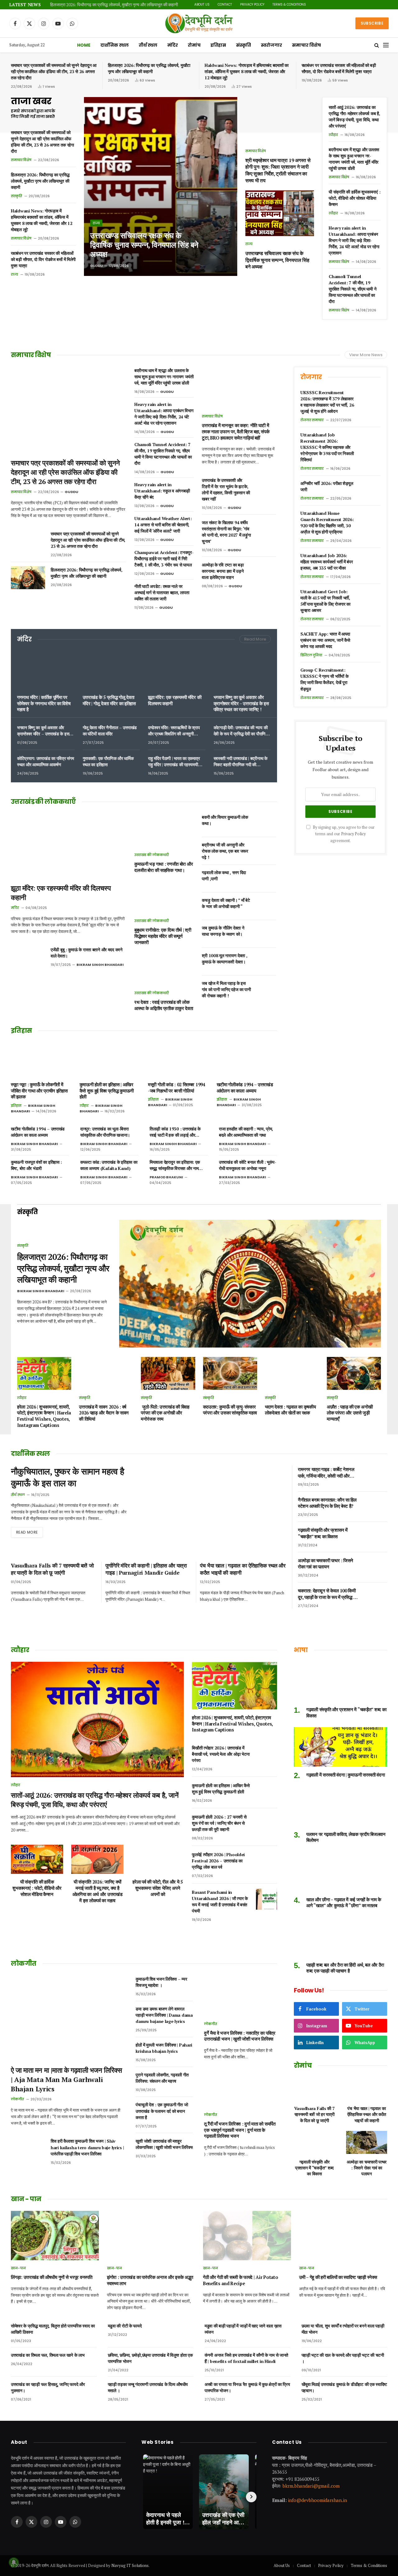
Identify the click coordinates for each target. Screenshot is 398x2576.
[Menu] (386, 45)
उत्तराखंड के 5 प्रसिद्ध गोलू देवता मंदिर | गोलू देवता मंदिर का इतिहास (109, 700)
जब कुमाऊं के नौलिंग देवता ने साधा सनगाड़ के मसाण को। (223, 931)
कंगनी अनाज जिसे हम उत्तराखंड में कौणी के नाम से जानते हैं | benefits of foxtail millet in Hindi (246, 2358)
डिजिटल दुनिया (311, 655)
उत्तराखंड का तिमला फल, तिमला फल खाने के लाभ (48, 2355)
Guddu (97, 266)
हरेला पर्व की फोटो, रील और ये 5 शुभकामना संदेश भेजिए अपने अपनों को (158, 1888)
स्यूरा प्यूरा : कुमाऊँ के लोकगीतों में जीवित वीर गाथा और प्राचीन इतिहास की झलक (39, 1091)
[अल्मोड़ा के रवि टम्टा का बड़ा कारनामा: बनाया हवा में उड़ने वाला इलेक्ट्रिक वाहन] (266, 571)
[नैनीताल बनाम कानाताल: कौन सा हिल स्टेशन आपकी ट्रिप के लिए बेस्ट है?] (377, 1507)
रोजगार (311, 377)
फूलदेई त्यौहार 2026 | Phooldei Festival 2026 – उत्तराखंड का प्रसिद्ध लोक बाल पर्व (218, 1861)
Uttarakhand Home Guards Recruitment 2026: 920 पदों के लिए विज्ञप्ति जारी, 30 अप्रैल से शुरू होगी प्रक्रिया (327, 522)
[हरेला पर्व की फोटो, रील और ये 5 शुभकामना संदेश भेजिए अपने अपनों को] (158, 1859)
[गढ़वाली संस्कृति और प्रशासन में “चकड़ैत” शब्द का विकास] (377, 1537)
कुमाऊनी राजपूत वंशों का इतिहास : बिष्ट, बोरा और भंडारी (36, 1165)
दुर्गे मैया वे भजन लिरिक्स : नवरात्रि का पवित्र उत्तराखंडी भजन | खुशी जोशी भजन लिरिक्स (240, 2036)
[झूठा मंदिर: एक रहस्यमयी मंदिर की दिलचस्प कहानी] (177, 670)
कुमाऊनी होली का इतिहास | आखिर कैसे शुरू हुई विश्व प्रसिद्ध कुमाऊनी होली (107, 1091)
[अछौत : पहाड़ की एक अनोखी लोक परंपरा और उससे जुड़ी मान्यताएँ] (354, 1373)
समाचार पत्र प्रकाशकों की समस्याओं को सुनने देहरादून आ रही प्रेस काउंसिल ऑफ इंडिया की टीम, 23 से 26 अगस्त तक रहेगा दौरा (54, 71)
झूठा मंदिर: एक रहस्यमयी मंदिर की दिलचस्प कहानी (175, 700)
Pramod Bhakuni (166, 1177)
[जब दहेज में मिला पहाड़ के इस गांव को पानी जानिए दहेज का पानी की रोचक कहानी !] (266, 989)
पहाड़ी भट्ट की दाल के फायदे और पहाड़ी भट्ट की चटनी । (343, 2358)
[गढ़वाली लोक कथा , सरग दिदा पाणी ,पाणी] (266, 878)
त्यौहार (333, 135)
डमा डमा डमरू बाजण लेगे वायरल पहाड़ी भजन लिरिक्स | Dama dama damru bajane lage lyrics (164, 2015)
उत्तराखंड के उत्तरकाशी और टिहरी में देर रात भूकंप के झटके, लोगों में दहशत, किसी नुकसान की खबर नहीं (226, 489)
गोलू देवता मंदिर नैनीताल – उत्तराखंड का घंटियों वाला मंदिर (110, 731)
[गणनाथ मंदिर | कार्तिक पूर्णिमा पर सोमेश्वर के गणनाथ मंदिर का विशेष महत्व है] (46, 670)
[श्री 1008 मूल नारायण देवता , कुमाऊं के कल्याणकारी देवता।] (266, 962)
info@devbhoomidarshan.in (317, 2500)
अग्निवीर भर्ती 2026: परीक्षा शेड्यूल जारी (327, 486)
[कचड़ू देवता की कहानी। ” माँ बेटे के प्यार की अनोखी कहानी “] (266, 906)
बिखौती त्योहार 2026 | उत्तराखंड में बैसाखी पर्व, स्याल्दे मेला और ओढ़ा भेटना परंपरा (221, 1754)
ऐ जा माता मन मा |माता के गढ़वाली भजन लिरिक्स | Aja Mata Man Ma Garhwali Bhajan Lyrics (66, 2079)
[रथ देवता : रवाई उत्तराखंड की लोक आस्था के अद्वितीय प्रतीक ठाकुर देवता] (164, 968)
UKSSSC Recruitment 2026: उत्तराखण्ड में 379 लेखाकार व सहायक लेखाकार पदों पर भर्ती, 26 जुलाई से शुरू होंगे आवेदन (327, 402)
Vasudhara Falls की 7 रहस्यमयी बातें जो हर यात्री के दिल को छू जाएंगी (52, 1569)
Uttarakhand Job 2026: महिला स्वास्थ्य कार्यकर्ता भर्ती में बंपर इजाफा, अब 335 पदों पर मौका (327, 562)
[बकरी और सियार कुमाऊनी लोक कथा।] (266, 823)
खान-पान (18, 2268)
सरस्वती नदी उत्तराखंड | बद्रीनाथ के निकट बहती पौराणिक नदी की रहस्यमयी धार (241, 762)
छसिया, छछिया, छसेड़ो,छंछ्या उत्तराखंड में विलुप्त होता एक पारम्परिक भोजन (150, 2358)
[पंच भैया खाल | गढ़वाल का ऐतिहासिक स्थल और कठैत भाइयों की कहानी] (367, 2089)
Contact (225, 5)
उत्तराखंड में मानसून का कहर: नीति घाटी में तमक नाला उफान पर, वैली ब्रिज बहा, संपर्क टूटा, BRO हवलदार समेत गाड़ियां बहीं (236, 431)
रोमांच (194, 45)
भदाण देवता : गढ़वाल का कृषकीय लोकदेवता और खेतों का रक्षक (290, 1410)
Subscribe (372, 23)
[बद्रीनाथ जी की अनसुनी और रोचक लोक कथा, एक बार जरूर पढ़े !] (266, 851)
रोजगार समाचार (312, 420)
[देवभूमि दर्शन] (199, 23)
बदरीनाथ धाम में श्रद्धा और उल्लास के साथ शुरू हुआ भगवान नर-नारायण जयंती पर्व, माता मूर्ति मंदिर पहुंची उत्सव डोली (354, 159)
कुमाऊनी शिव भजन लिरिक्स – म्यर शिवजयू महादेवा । (161, 1982)
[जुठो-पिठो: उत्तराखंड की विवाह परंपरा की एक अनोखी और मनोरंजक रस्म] (168, 1373)
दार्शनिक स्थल (115, 45)
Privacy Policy (252, 5)
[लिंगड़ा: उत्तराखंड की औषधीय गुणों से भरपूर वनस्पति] (55, 2236)
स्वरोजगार (271, 45)
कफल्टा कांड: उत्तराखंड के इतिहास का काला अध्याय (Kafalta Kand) (109, 1165)
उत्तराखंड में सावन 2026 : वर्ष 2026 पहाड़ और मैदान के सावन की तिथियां (104, 1413)
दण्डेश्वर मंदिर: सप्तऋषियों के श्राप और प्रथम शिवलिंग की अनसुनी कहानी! (174, 731)
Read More (255, 639)
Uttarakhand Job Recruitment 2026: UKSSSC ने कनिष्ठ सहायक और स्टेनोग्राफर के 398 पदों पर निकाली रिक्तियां (327, 447)
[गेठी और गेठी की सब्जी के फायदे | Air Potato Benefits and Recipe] (247, 2236)
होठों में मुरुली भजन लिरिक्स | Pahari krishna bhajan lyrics (164, 2048)
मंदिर (173, 45)
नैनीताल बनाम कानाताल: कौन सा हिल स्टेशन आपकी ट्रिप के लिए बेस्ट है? (327, 1503)
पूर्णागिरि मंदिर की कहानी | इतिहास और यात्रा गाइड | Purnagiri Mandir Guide (146, 1569)
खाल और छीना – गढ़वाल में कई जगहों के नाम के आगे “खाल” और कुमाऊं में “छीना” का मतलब (344, 1903)
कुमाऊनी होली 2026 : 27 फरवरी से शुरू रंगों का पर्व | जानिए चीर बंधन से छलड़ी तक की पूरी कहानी (219, 1823)
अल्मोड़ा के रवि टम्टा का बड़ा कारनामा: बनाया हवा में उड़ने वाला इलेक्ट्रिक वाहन (223, 571)
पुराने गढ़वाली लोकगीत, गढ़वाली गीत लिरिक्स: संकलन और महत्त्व (162, 2078)
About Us (202, 5)
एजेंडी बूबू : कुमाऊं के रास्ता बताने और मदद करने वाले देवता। (87, 953)
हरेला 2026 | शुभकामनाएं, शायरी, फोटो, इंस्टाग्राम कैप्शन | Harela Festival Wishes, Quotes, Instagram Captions (44, 1416)
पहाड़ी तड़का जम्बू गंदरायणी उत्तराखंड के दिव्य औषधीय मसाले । (148, 2387)
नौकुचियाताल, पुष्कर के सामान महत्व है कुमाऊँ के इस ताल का (67, 1477)
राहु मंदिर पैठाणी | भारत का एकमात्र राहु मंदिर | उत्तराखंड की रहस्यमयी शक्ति (174, 762)
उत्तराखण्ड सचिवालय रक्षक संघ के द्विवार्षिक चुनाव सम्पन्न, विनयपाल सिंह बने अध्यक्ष (144, 245)
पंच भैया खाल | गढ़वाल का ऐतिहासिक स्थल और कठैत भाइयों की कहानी (243, 1569)
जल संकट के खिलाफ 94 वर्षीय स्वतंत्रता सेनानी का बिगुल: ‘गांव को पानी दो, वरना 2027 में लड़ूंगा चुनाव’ (226, 532)
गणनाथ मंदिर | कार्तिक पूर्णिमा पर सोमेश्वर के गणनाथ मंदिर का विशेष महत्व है (44, 703)
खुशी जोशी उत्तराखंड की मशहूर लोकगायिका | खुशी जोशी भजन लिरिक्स (164, 2144)
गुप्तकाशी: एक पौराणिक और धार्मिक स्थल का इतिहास (108, 761)
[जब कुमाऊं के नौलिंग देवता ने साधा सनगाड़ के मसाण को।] (266, 934)
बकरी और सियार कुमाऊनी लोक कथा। (225, 820)
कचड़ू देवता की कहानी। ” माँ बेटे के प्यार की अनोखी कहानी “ (226, 903)
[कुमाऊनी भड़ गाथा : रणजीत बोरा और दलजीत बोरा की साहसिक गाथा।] (164, 830)
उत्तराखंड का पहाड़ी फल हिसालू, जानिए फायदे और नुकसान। (48, 2387)
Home (84, 45)
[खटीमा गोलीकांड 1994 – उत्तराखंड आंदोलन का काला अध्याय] (247, 1059)
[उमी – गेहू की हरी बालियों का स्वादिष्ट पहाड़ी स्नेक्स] (343, 2236)
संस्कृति (243, 45)
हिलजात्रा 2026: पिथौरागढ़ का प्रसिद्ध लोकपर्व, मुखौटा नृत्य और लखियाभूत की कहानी (114, 5)
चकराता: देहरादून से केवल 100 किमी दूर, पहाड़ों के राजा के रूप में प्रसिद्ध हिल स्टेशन (329, 1594)
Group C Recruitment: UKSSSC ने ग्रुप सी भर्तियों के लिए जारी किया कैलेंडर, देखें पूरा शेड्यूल (324, 679)
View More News (366, 355)
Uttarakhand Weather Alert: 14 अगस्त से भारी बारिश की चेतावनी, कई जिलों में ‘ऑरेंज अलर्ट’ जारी (163, 525)
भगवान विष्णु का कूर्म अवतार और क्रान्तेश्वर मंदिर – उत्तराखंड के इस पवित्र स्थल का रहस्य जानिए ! (241, 703)
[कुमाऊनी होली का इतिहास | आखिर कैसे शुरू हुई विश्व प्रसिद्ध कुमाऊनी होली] (110, 1059)
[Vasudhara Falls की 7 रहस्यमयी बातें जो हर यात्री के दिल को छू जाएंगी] (314, 2089)
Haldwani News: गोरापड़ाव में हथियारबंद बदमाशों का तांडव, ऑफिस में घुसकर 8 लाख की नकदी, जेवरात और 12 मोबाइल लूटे (247, 71)
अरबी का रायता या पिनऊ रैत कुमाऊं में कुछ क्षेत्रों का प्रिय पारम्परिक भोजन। (247, 2387)
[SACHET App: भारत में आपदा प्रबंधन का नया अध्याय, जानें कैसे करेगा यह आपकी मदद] (370, 641)
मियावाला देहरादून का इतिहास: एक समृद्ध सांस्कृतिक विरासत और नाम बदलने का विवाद (175, 1165)
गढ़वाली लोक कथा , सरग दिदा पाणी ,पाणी (224, 876)
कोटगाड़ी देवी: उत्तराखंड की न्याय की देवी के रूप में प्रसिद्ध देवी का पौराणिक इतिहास (241, 731)
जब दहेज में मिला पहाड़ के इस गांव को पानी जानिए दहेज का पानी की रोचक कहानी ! (226, 989)
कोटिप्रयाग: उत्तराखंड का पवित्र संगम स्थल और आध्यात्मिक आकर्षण (45, 761)
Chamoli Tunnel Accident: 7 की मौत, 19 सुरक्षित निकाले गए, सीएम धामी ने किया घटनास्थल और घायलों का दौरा (352, 289)
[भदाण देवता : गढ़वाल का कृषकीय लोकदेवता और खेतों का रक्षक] (292, 1373)
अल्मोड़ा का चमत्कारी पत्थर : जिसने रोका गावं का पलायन (326, 1563)
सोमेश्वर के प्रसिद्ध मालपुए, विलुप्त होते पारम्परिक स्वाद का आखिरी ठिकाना (53, 2329)
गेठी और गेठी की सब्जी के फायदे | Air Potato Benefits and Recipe (241, 2280)
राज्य (14, 274)
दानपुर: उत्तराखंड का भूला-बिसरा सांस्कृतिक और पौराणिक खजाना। (105, 1132)
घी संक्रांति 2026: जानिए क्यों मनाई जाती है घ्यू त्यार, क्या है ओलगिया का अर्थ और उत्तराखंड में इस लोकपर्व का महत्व (97, 1891)
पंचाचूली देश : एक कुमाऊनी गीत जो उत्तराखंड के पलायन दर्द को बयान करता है (162, 2111)
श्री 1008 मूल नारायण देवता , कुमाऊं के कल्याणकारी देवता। (224, 959)
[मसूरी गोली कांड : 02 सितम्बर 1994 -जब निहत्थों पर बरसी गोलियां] (178, 1059)
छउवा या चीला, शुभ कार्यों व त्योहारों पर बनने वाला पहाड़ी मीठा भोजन (343, 2329)
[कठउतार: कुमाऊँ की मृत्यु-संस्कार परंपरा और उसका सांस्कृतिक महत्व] (230, 1373)
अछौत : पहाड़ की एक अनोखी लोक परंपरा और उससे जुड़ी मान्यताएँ (350, 1413)
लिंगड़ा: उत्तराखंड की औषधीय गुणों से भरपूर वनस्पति (51, 2277)
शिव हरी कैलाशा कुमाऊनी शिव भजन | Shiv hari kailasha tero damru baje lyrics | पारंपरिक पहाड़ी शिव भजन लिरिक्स (87, 2147)
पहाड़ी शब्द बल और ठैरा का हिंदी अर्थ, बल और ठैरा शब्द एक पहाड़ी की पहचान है (345, 1968)
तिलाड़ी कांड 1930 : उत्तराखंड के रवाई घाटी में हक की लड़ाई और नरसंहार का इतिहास (175, 1132)
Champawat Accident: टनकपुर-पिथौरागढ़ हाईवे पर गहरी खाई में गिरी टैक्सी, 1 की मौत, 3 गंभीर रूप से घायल (164, 559)
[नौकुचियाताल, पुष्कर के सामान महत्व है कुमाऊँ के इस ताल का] (212, 1508)
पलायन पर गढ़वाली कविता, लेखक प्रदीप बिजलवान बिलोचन (346, 1837)
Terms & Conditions (289, 5)
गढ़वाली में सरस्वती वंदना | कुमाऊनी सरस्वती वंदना (345, 1775)
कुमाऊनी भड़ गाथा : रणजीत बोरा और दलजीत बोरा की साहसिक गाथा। (164, 867)
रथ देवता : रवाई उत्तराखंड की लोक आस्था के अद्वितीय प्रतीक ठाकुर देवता (164, 1005)
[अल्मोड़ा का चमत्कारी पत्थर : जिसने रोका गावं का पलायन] (377, 1567)
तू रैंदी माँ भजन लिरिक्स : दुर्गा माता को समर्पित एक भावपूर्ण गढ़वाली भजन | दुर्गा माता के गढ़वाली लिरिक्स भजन (240, 2130)
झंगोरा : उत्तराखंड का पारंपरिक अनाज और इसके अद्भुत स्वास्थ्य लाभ (150, 2280)
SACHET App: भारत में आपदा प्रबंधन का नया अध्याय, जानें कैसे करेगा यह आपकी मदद (325, 640)
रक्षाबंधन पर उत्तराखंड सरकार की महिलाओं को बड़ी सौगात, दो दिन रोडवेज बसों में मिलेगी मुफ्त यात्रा (339, 68)
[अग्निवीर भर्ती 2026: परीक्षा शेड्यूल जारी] (370, 490)
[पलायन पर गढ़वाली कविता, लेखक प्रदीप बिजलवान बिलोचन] (340, 1806)
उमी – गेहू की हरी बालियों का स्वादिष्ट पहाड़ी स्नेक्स (338, 2277)
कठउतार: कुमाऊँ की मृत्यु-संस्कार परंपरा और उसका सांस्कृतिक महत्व (230, 1410)
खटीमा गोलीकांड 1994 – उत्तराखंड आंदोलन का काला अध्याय (245, 1088)
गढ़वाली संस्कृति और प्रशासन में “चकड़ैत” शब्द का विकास (323, 1533)
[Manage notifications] (14, 2562)
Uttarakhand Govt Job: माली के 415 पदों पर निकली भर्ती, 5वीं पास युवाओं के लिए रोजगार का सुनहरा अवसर (325, 601)
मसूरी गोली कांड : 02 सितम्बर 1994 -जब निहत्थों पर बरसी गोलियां (177, 1088)
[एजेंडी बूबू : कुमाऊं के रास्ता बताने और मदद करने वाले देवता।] (28, 957)
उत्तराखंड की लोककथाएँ (152, 855)
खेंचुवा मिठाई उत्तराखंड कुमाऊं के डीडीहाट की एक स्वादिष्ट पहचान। (344, 2387)
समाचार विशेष (306, 45)
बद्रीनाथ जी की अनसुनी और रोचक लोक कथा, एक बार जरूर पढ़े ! (225, 851)
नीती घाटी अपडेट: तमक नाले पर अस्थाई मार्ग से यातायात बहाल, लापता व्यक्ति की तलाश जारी (162, 592)
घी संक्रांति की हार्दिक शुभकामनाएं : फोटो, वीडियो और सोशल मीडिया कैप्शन (354, 198)
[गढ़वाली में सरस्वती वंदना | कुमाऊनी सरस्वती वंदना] (340, 1747)
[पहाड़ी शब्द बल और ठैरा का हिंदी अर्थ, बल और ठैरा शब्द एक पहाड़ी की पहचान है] (340, 1937)
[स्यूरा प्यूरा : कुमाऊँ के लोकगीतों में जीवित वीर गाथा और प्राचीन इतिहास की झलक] (41, 1059)
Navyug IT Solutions (130, 2565)
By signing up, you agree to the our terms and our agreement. (343, 834)
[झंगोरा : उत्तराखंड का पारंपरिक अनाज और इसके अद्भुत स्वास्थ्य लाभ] (151, 2236)
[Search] (377, 45)
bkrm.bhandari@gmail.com (311, 2486)
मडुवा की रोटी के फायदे (125, 2326)
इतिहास (218, 45)
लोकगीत (17, 2099)
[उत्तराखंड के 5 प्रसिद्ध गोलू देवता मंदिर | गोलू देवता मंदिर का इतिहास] (111, 670)
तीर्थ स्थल (148, 45)
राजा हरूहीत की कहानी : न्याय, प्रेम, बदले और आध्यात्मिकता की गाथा (246, 1132)
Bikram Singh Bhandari (100, 965)
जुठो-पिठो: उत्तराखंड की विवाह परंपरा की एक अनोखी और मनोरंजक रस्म (165, 1413)
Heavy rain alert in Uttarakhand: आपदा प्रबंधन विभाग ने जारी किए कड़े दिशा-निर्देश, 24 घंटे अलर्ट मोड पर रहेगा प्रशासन (354, 240)
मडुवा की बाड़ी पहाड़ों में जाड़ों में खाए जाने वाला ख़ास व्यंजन (243, 2329)
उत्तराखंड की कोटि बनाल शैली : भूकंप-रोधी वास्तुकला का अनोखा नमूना (248, 1165)
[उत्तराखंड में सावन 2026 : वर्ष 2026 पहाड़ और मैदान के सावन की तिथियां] (106, 1373)
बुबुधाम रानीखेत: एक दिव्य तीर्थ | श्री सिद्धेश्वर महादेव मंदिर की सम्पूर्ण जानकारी (163, 936)
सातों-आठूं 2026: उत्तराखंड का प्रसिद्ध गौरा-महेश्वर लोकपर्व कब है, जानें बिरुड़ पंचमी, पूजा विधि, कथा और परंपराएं (354, 116)
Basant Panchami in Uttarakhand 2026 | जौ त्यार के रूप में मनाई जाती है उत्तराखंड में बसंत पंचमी (220, 1901)
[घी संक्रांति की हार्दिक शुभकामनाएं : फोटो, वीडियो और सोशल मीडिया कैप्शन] (37, 1859)
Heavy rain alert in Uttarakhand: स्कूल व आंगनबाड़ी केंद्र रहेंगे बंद (162, 491)
